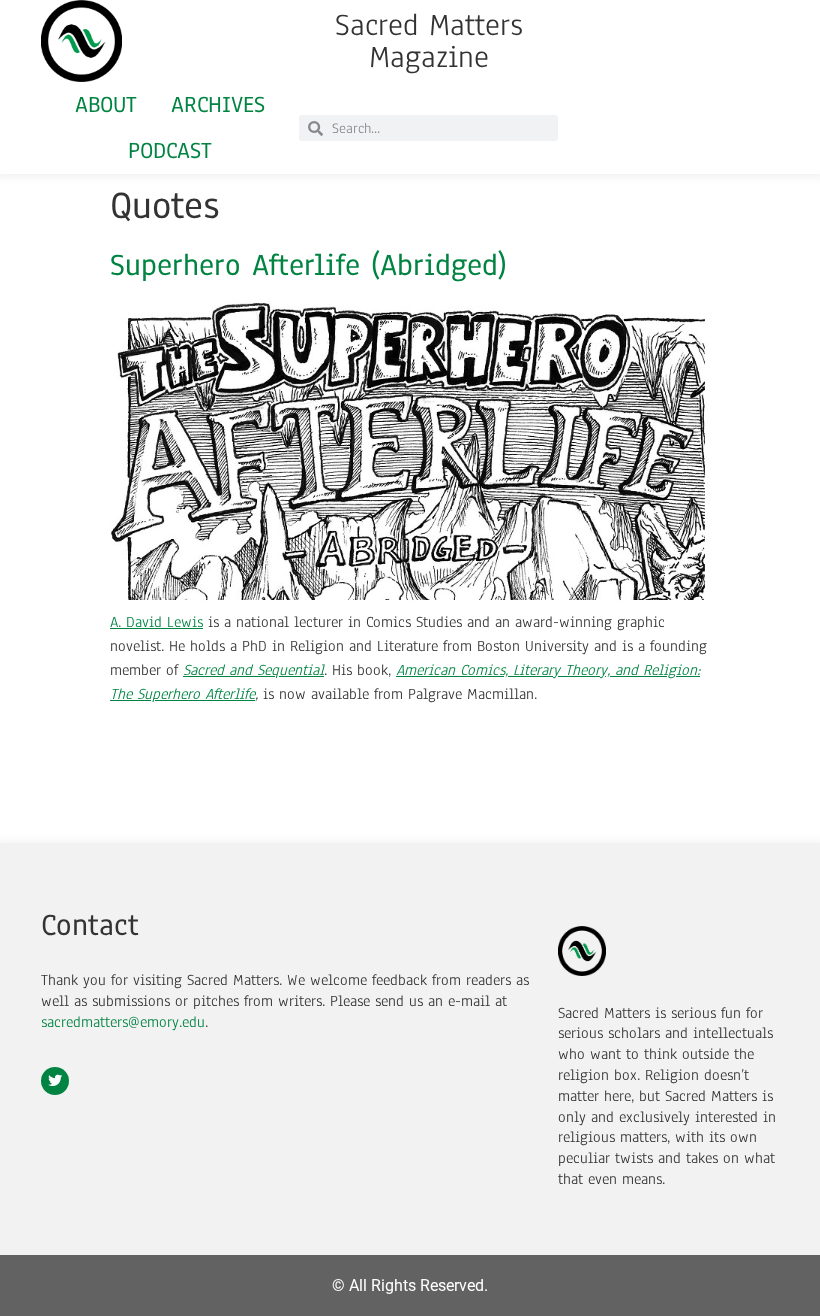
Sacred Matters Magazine (429, 41)
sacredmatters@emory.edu (123, 1022)
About (106, 104)
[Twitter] (55, 1081)
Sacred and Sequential (253, 670)
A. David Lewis (156, 622)
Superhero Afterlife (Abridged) (308, 265)
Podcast (170, 150)
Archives (218, 104)
